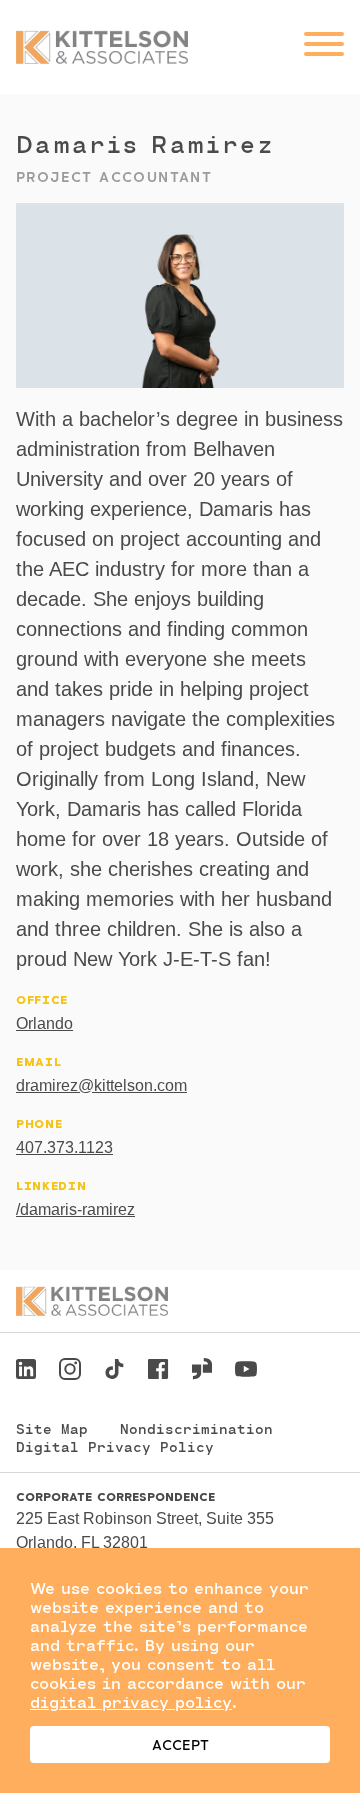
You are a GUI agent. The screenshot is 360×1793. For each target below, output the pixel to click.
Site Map (52, 1428)
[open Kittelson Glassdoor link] (202, 1371)
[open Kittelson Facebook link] (158, 1363)
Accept (180, 1744)
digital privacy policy (131, 1701)
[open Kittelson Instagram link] (70, 1371)
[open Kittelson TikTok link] (114, 1371)
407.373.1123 (64, 1147)
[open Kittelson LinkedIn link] (26, 1371)
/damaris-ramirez (75, 1209)
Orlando (44, 1023)
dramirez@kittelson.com (101, 1085)
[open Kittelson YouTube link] (246, 1371)
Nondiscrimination (196, 1428)
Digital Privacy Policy (115, 1446)
